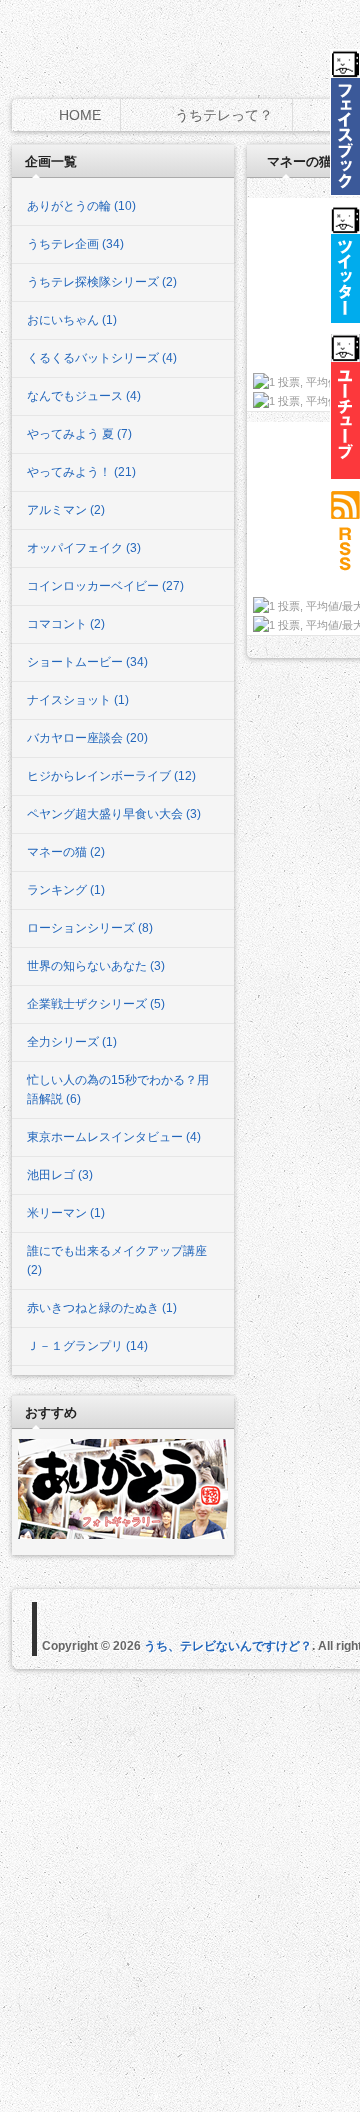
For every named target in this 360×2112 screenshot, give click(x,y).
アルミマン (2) (66, 510)
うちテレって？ (224, 115)
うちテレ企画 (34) (75, 244)
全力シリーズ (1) (72, 1042)
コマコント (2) (66, 624)
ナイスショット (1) (78, 700)
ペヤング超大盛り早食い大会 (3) (114, 814)
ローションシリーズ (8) (90, 928)
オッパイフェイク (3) (84, 548)
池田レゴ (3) (60, 1175)
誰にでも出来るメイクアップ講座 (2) (117, 1260)
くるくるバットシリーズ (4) (102, 358)
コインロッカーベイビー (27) (105, 586)
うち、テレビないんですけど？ (228, 1646)
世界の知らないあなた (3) (96, 966)
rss (345, 536)
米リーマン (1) (66, 1213)
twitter (345, 264)
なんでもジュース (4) (84, 396)
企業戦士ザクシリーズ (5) (96, 1004)
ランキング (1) (66, 890)
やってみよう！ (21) (81, 472)
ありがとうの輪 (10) (81, 206)
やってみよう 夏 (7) (79, 434)
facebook (345, 122)
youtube (345, 406)
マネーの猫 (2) (66, 852)
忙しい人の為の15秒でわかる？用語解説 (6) (118, 1089)
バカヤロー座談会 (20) (87, 738)
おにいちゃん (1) (72, 320)
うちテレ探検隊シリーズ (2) (102, 282)
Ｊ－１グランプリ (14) (87, 1346)
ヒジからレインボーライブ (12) (111, 776)
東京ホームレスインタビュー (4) (114, 1137)
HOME (80, 115)
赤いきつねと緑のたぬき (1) (102, 1308)
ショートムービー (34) (87, 662)
